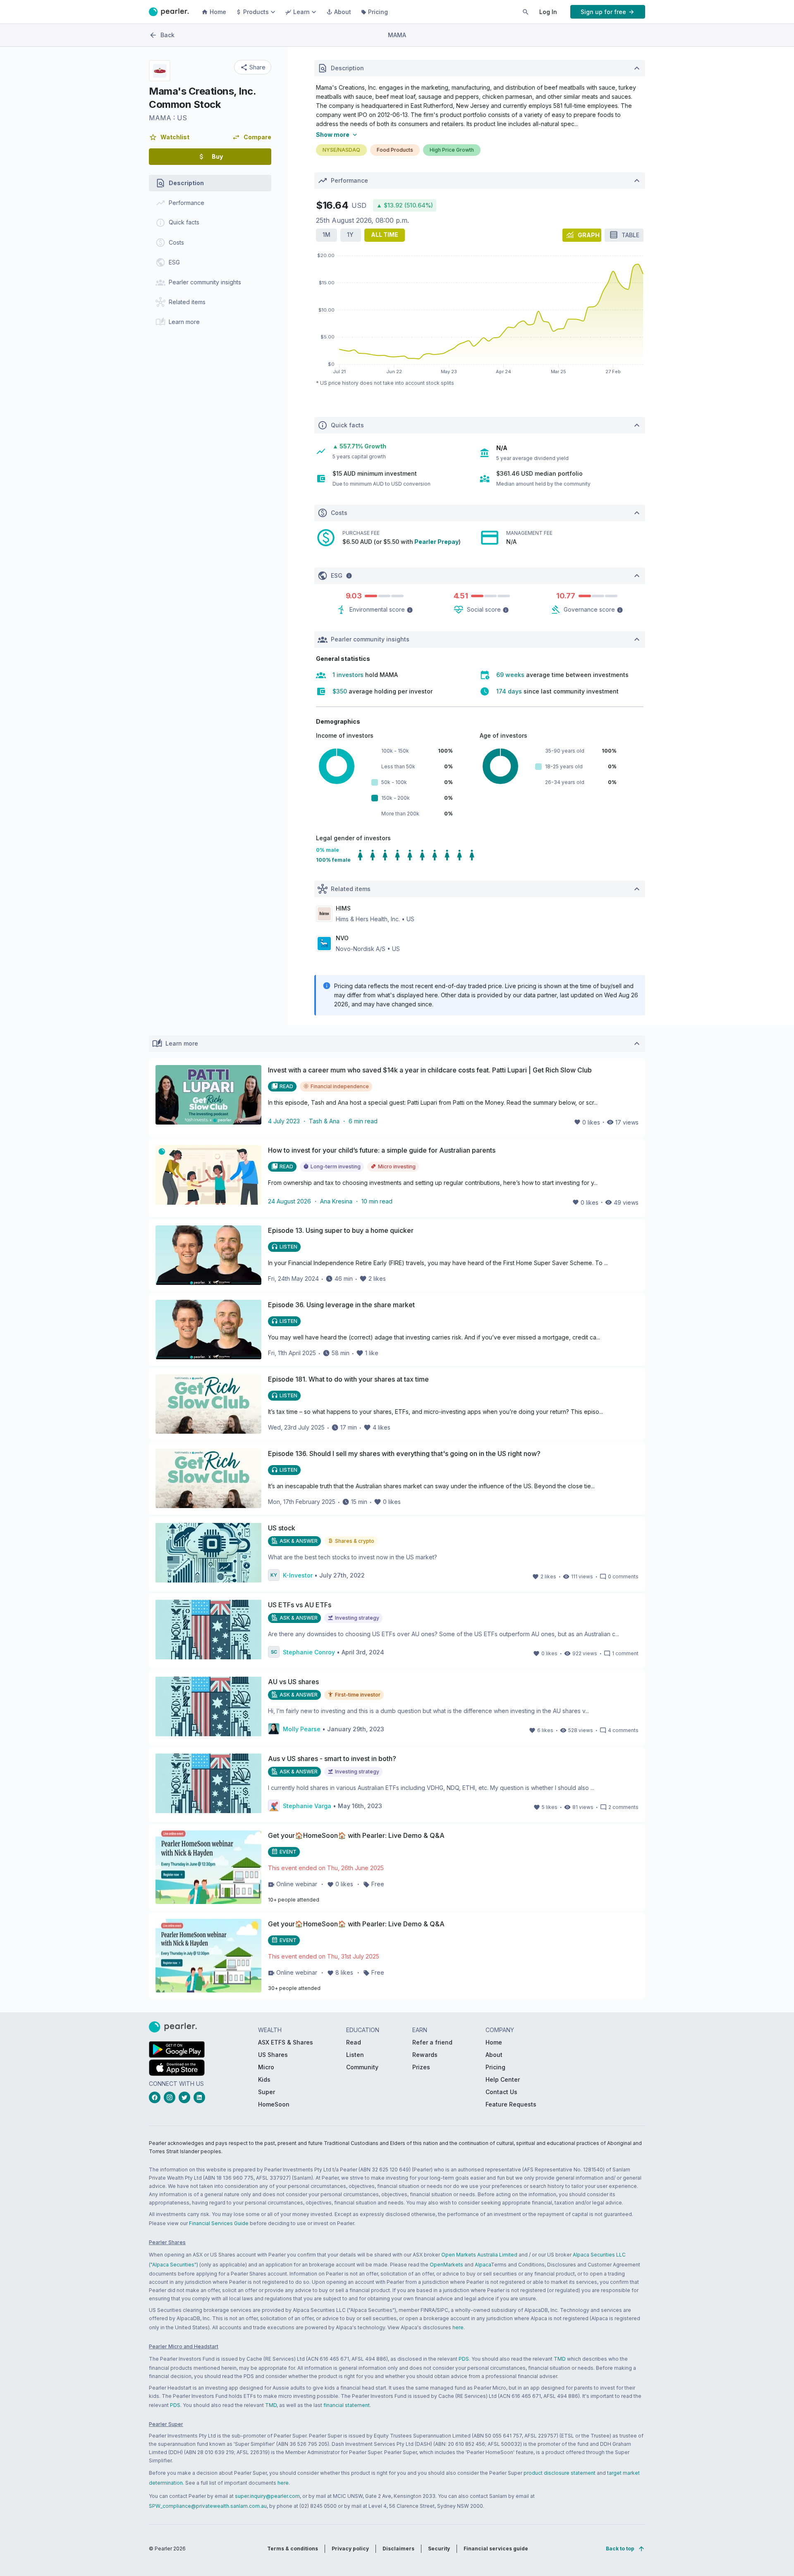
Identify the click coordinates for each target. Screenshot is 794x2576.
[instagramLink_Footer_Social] (171, 2097)
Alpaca (483, 2265)
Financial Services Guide (219, 2223)
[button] (169, 137)
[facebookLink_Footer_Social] (156, 2097)
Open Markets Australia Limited (479, 2255)
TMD (560, 2359)
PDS (464, 2359)
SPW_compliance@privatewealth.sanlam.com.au (208, 2506)
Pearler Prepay (436, 542)
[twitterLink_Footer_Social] (186, 2097)
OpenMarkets (446, 2265)
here (458, 2327)
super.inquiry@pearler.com (267, 2496)
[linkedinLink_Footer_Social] (201, 2097)
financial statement (347, 2405)
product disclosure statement (560, 2473)
